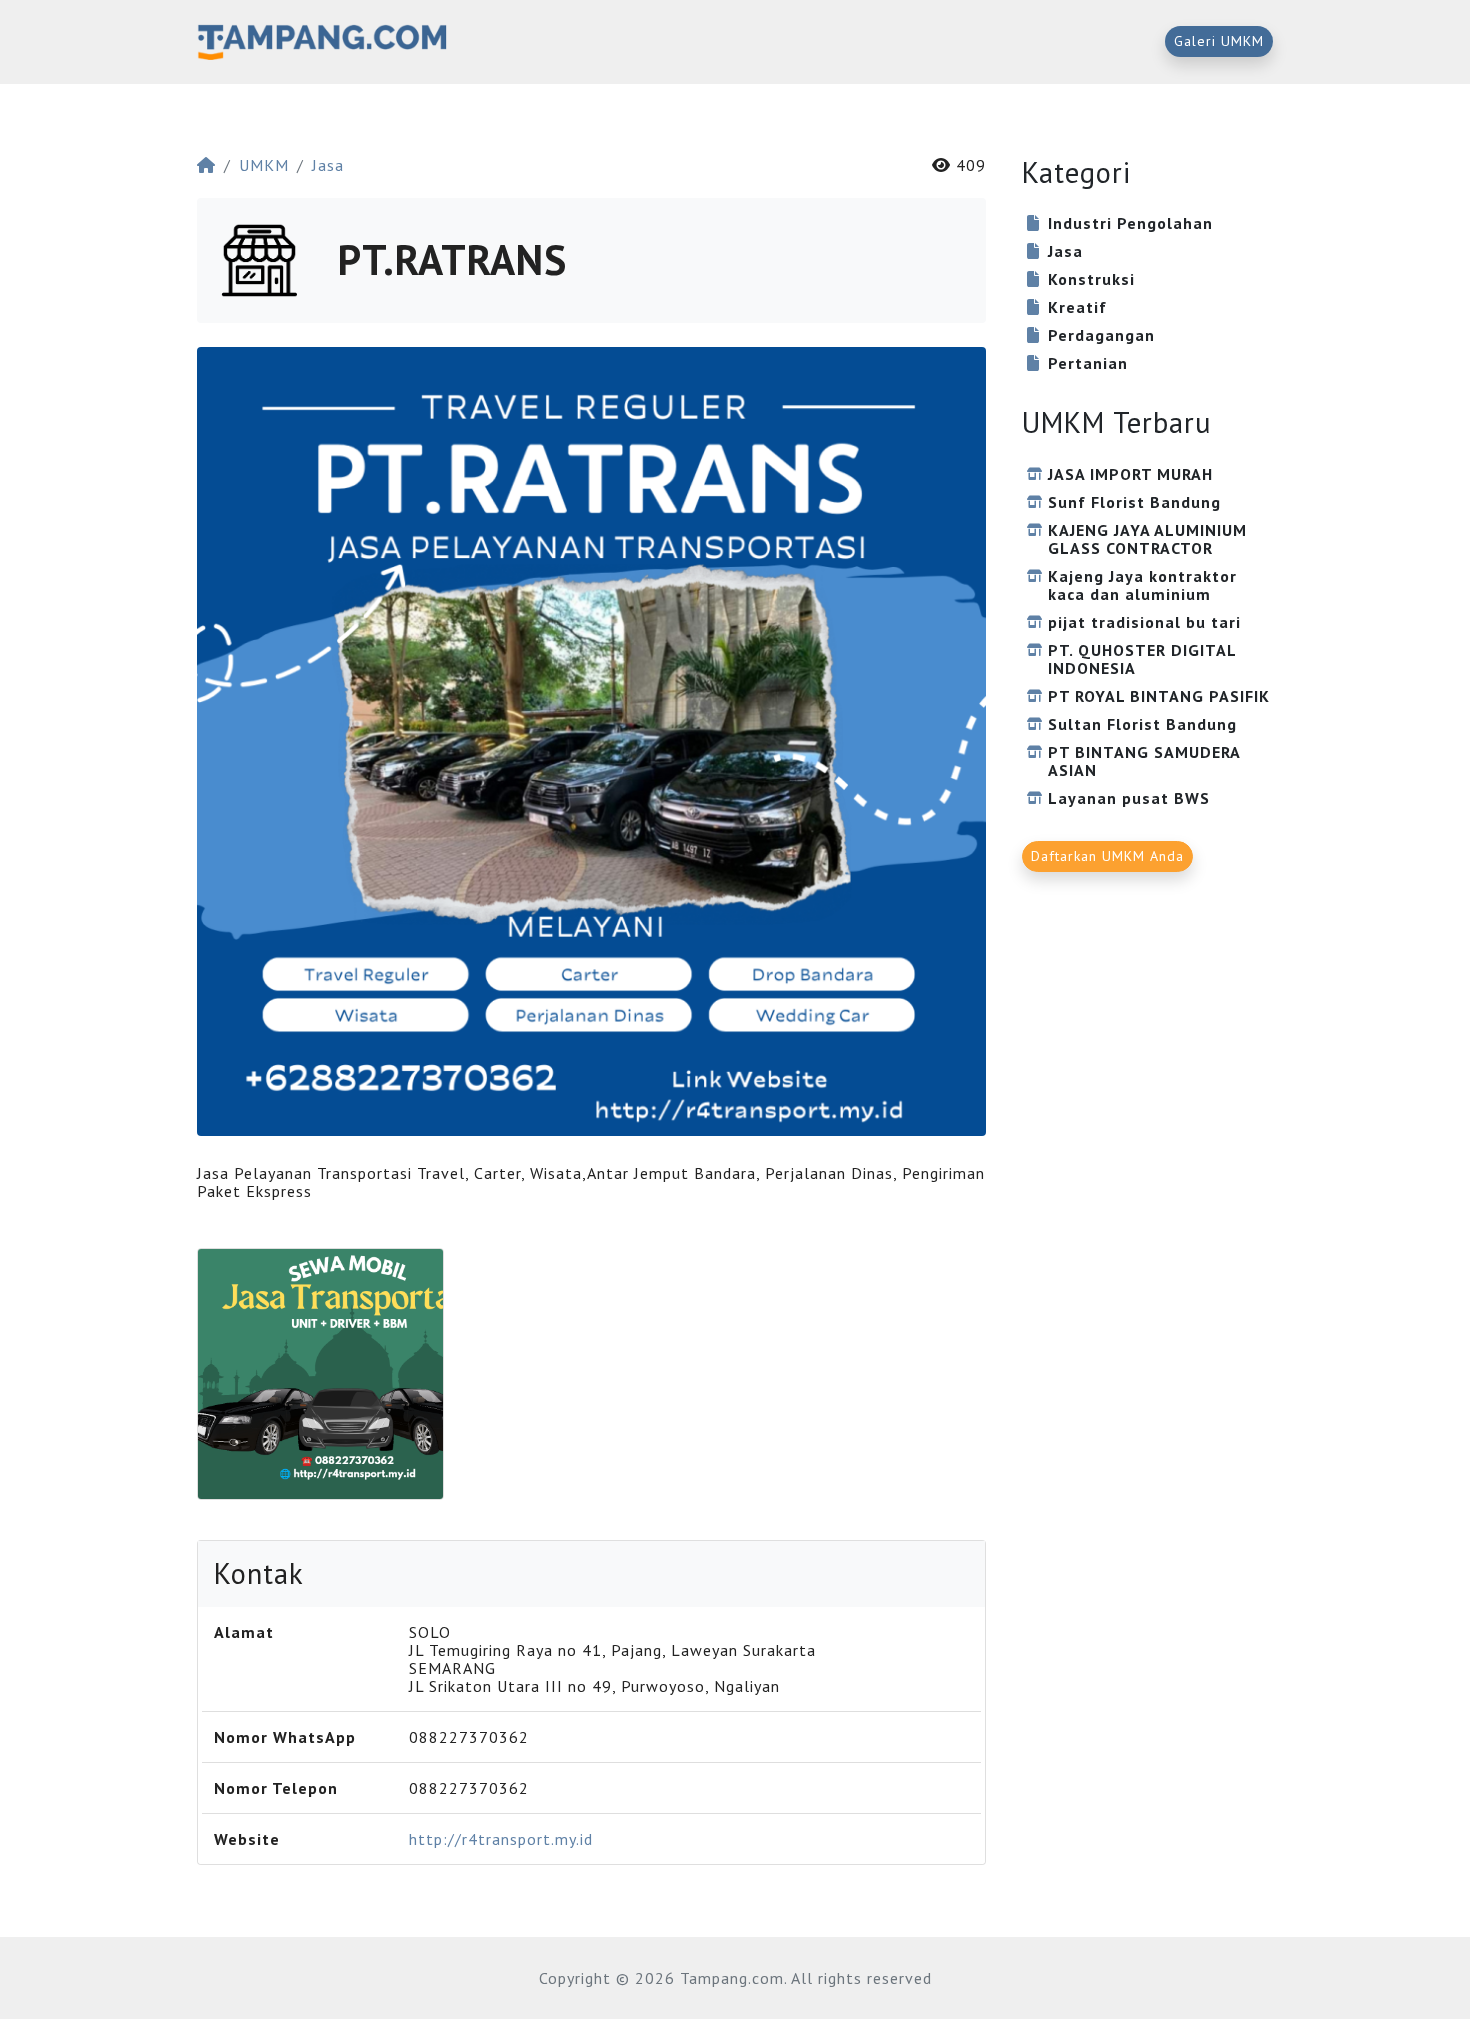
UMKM (264, 165)
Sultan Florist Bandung (1142, 724)
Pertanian (1088, 363)
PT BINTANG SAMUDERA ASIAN (1144, 761)
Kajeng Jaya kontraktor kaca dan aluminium (1142, 585)
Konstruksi (1091, 279)
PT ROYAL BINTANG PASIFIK (1159, 696)
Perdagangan (1101, 335)
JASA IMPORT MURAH (1130, 474)
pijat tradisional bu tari (1144, 622)
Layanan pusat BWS (1129, 798)
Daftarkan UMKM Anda (1107, 856)
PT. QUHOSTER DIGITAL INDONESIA (1142, 659)
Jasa (328, 165)
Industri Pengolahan (1130, 223)
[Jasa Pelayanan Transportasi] (320, 1374)
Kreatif (1077, 307)
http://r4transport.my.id (501, 1839)
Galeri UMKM (1219, 41)
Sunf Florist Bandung (1134, 502)
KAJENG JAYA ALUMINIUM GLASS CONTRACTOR (1147, 539)
